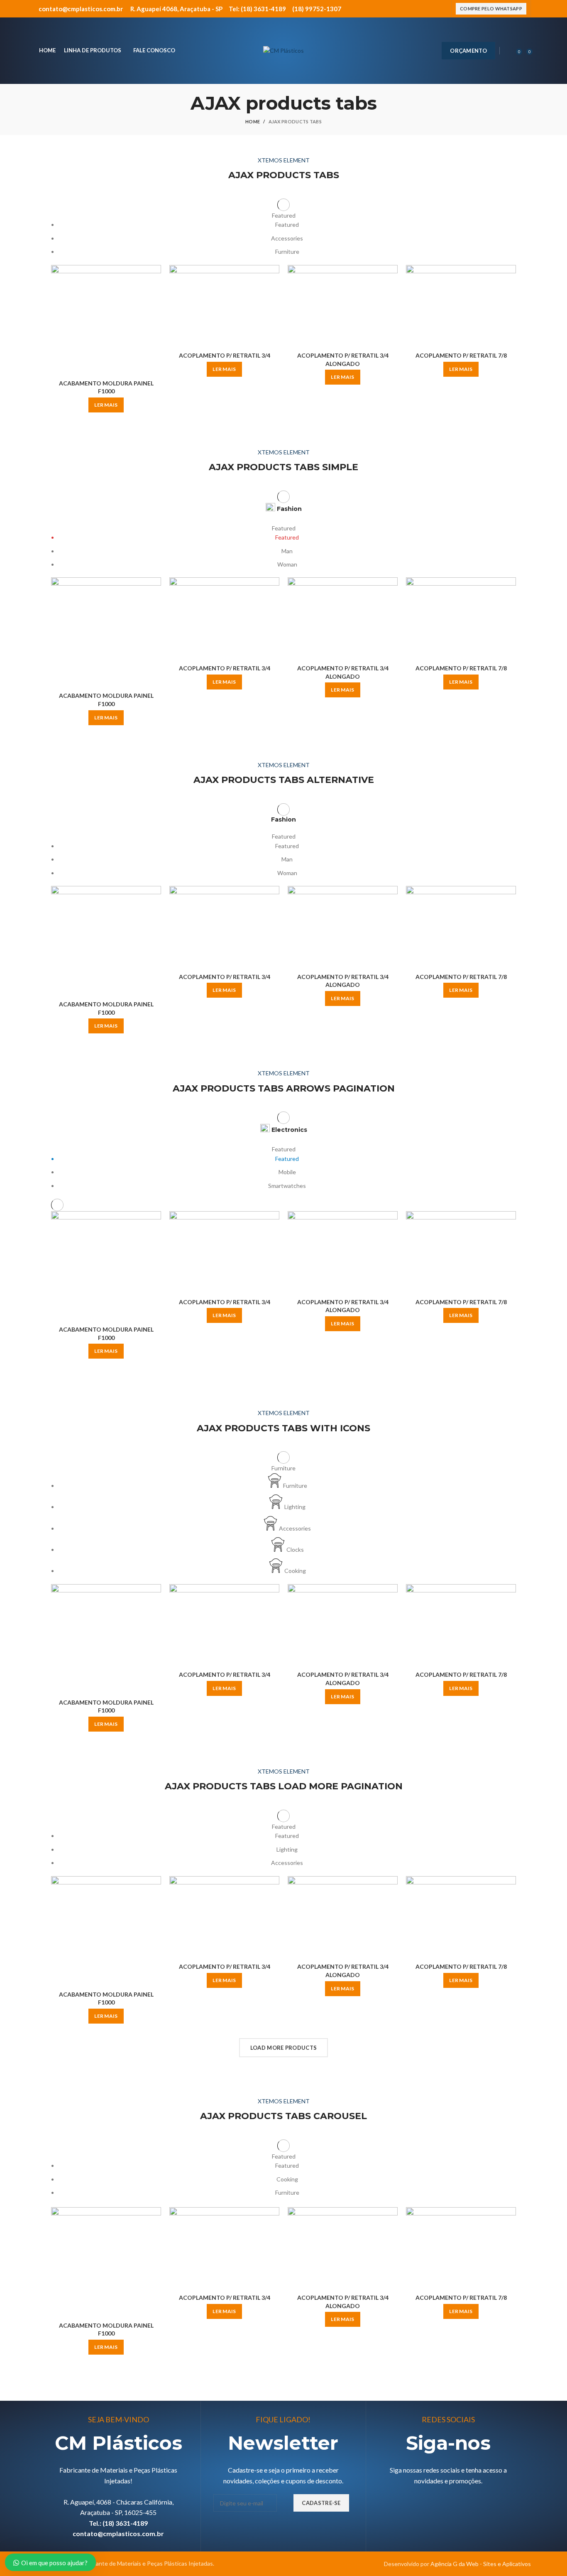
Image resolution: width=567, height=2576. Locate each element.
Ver (155, 297)
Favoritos (155, 316)
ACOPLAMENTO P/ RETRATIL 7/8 (461, 355)
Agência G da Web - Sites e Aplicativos (481, 2564)
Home (253, 121)
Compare (155, 278)
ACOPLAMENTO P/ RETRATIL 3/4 (225, 355)
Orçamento (468, 51)
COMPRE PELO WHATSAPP (491, 9)
